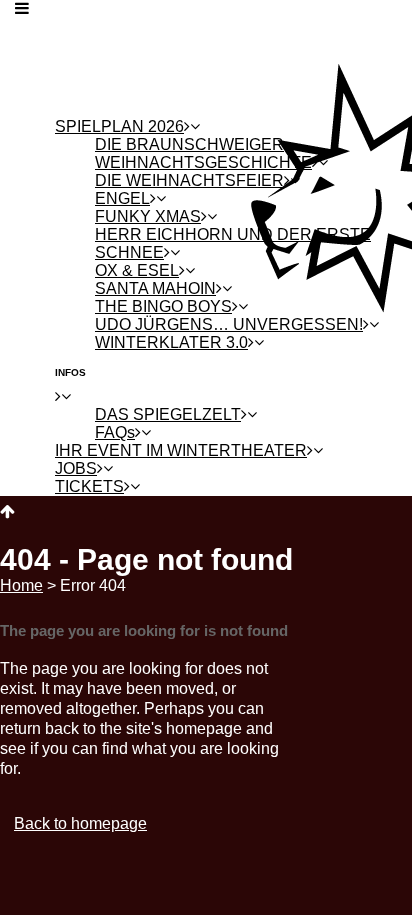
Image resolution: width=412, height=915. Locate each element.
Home (21, 585)
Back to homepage (80, 823)
